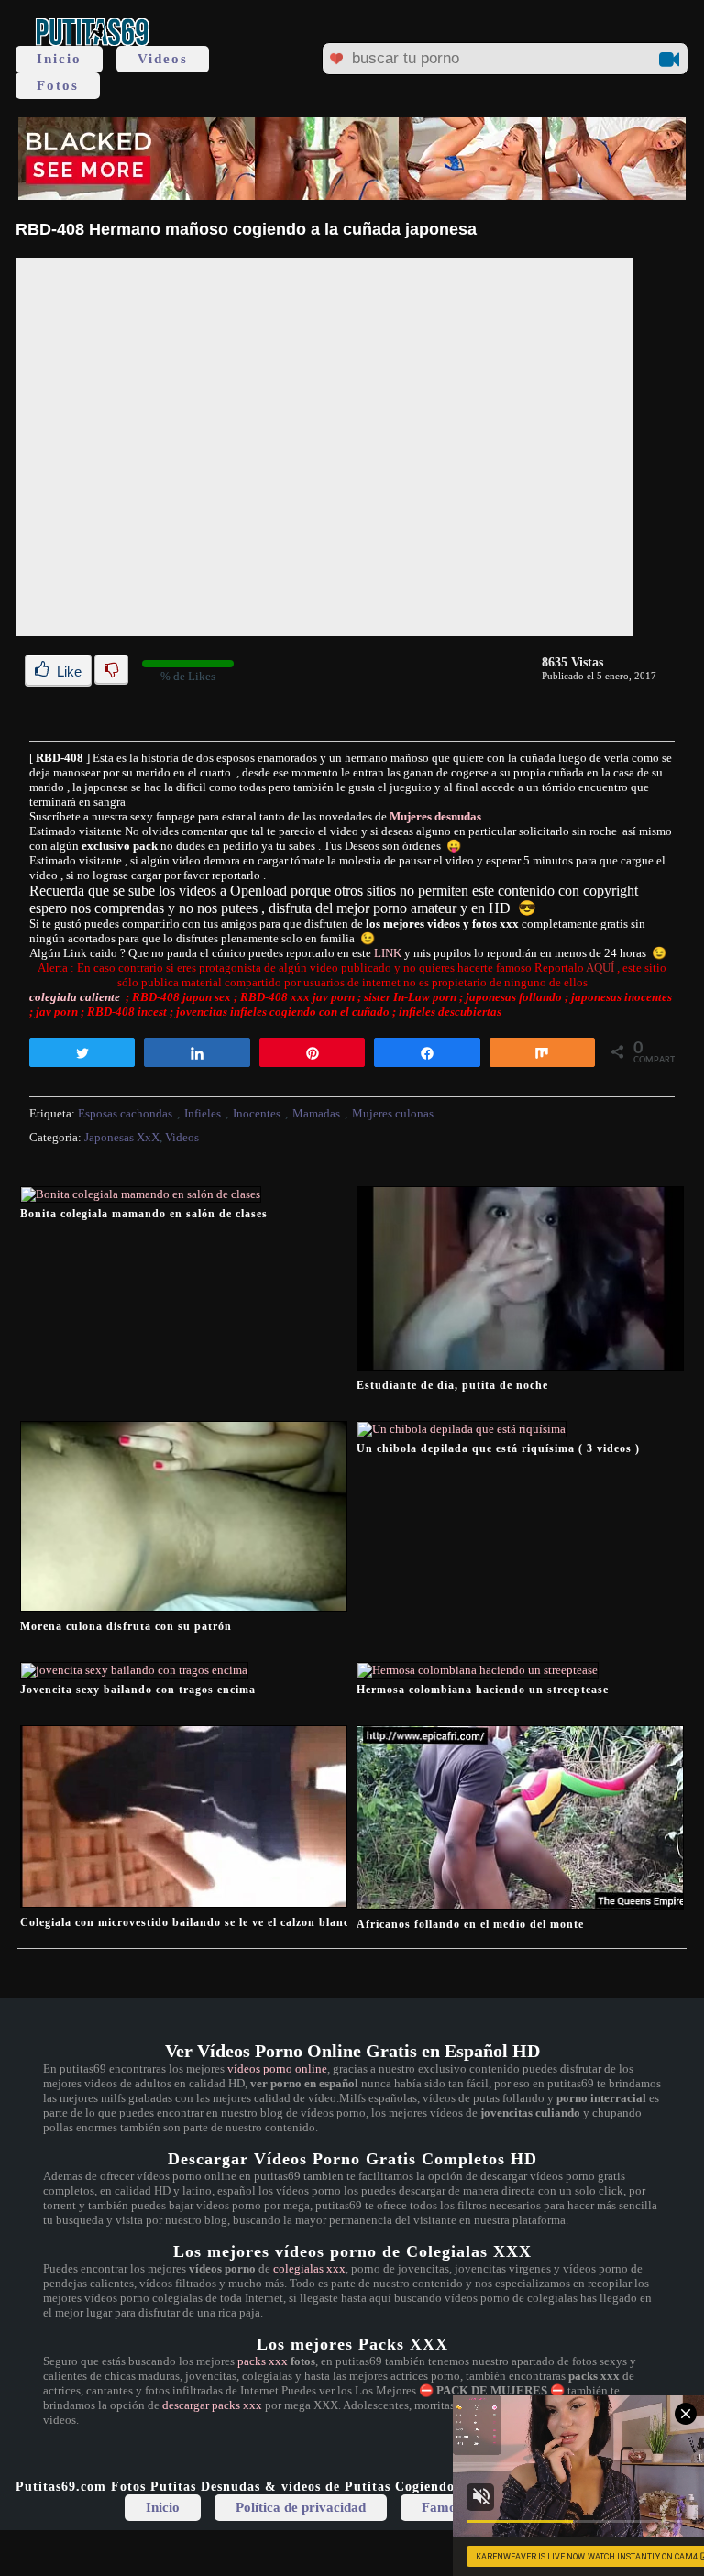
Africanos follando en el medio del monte (470, 1924)
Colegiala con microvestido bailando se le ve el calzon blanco (188, 1922)
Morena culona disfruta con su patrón (126, 1626)
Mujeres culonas (393, 1113)
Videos (163, 59)
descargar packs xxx (212, 2405)
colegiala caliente (75, 997)
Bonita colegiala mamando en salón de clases (144, 1214)
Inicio (59, 59)
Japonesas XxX (122, 1137)
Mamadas (316, 1113)
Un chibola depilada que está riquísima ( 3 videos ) (498, 1448)
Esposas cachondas (125, 1113)
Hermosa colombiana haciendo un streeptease (483, 1690)
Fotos (58, 85)
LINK (388, 953)
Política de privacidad (301, 2507)
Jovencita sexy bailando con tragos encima (138, 1690)
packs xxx (263, 2361)
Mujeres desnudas (435, 816)
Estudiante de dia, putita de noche (452, 1385)
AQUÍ (601, 968)
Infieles (203, 1113)
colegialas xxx (309, 2268)
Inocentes (257, 1113)
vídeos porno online (277, 2069)
